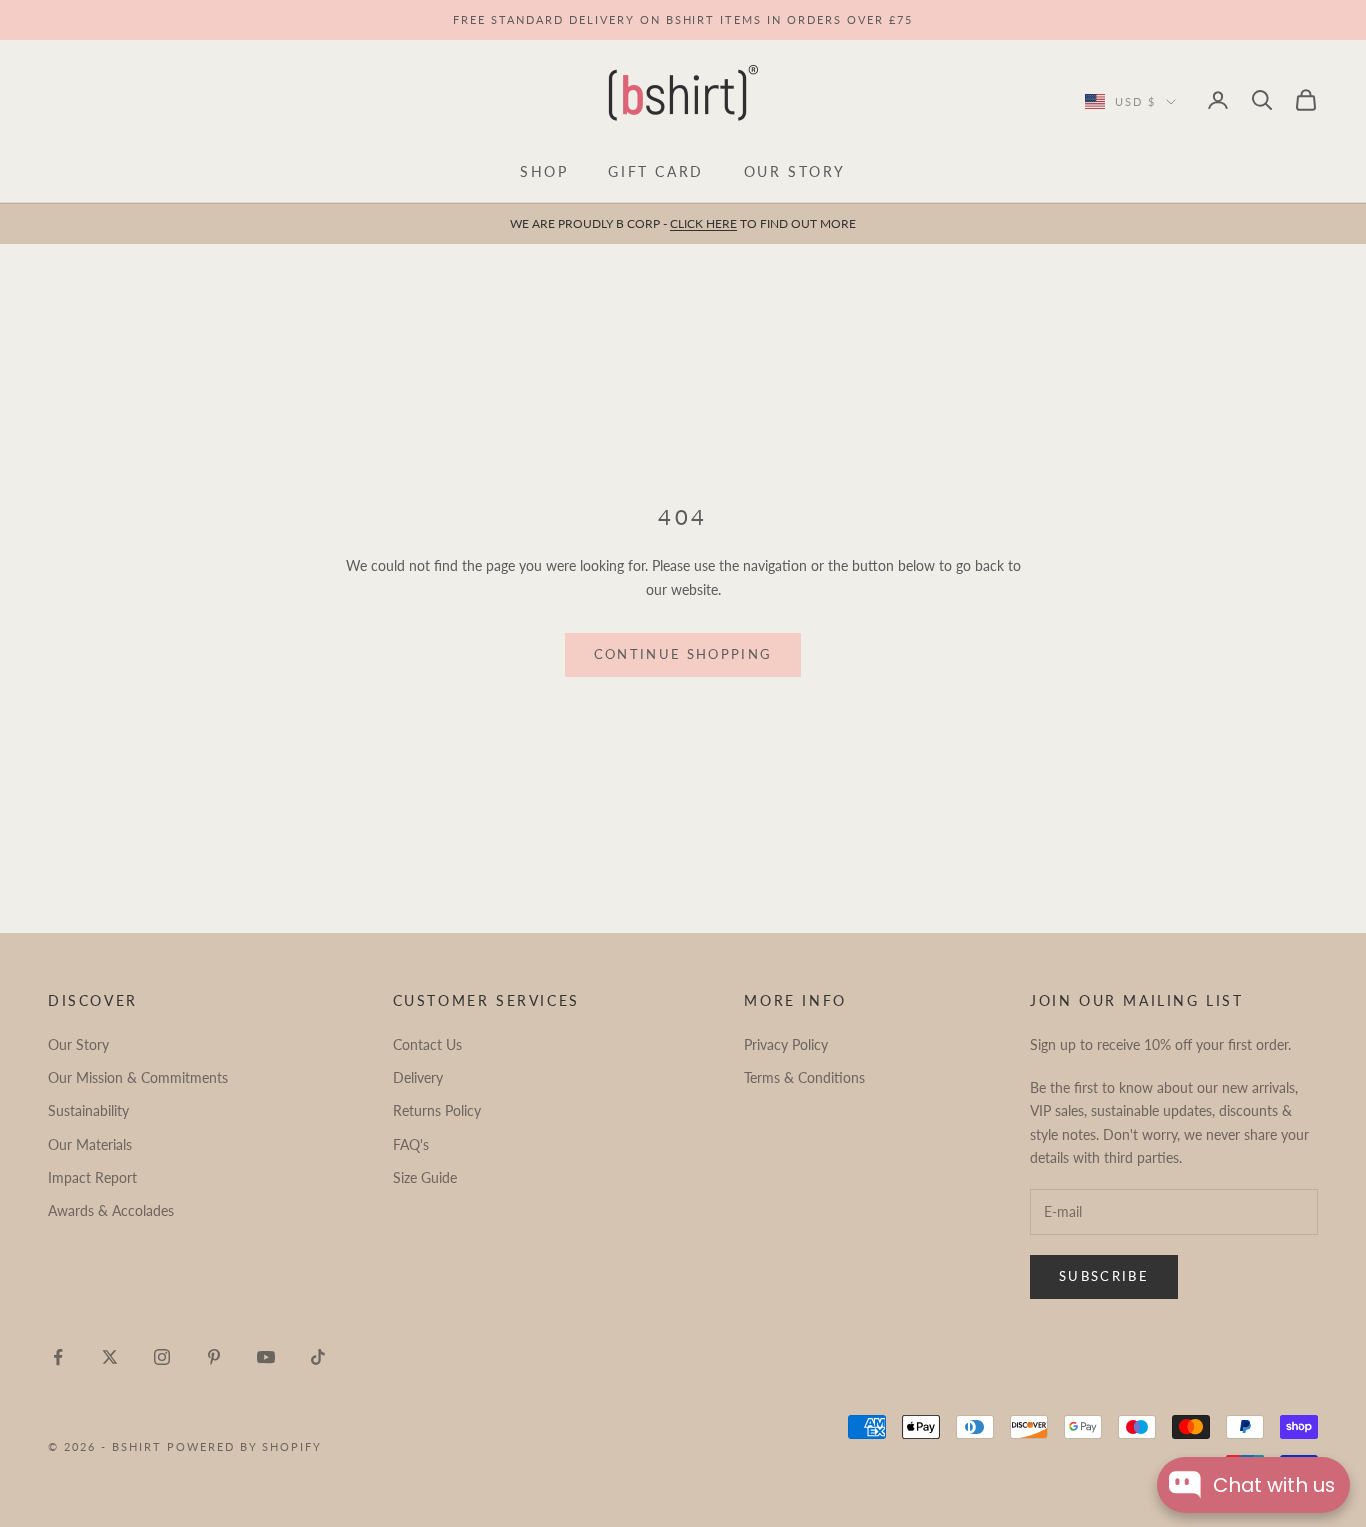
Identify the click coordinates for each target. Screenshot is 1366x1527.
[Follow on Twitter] (110, 1357)
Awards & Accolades (111, 1210)
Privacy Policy (786, 1044)
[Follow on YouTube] (266, 1357)
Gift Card (655, 171)
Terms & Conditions (804, 1077)
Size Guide (425, 1177)
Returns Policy (437, 1110)
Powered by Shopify (245, 1446)
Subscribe (1104, 1276)
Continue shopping (683, 654)
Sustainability (88, 1110)
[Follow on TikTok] (318, 1357)
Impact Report (92, 1177)
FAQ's (411, 1144)
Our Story (795, 171)
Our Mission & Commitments (138, 1077)
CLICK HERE (703, 223)
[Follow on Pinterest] (214, 1357)
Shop (544, 171)
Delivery (418, 1077)
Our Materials (90, 1144)
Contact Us (427, 1044)
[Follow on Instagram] (162, 1357)
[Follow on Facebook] (58, 1357)
